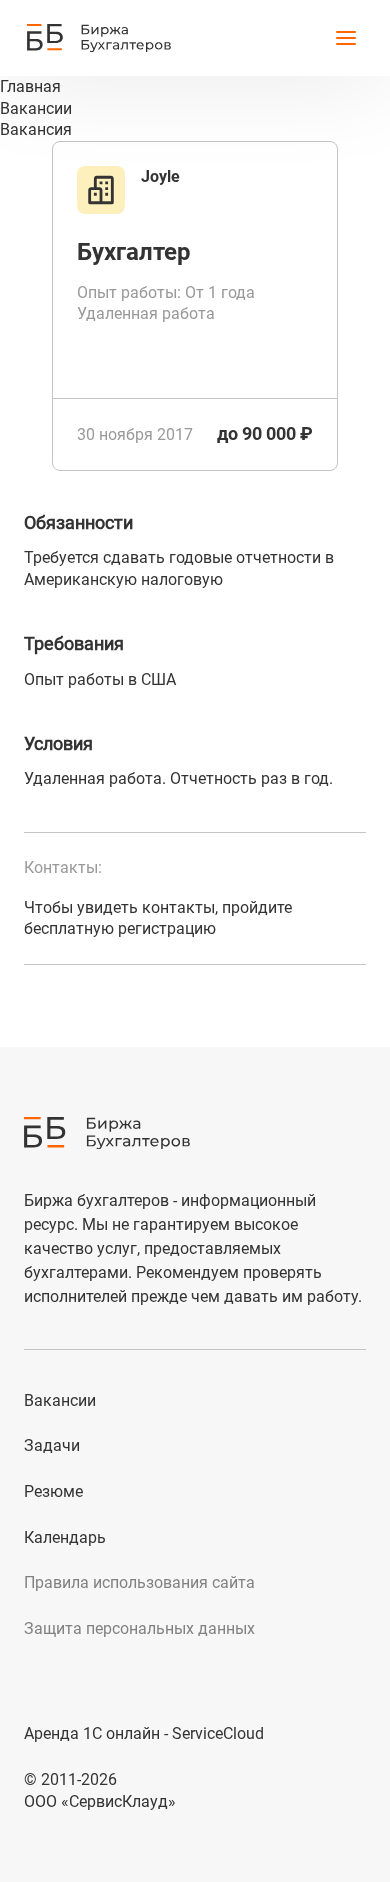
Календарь (65, 1537)
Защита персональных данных (139, 1628)
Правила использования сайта (139, 1582)
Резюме (53, 1491)
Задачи (52, 1445)
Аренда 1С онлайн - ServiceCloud (144, 1733)
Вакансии (60, 1400)
